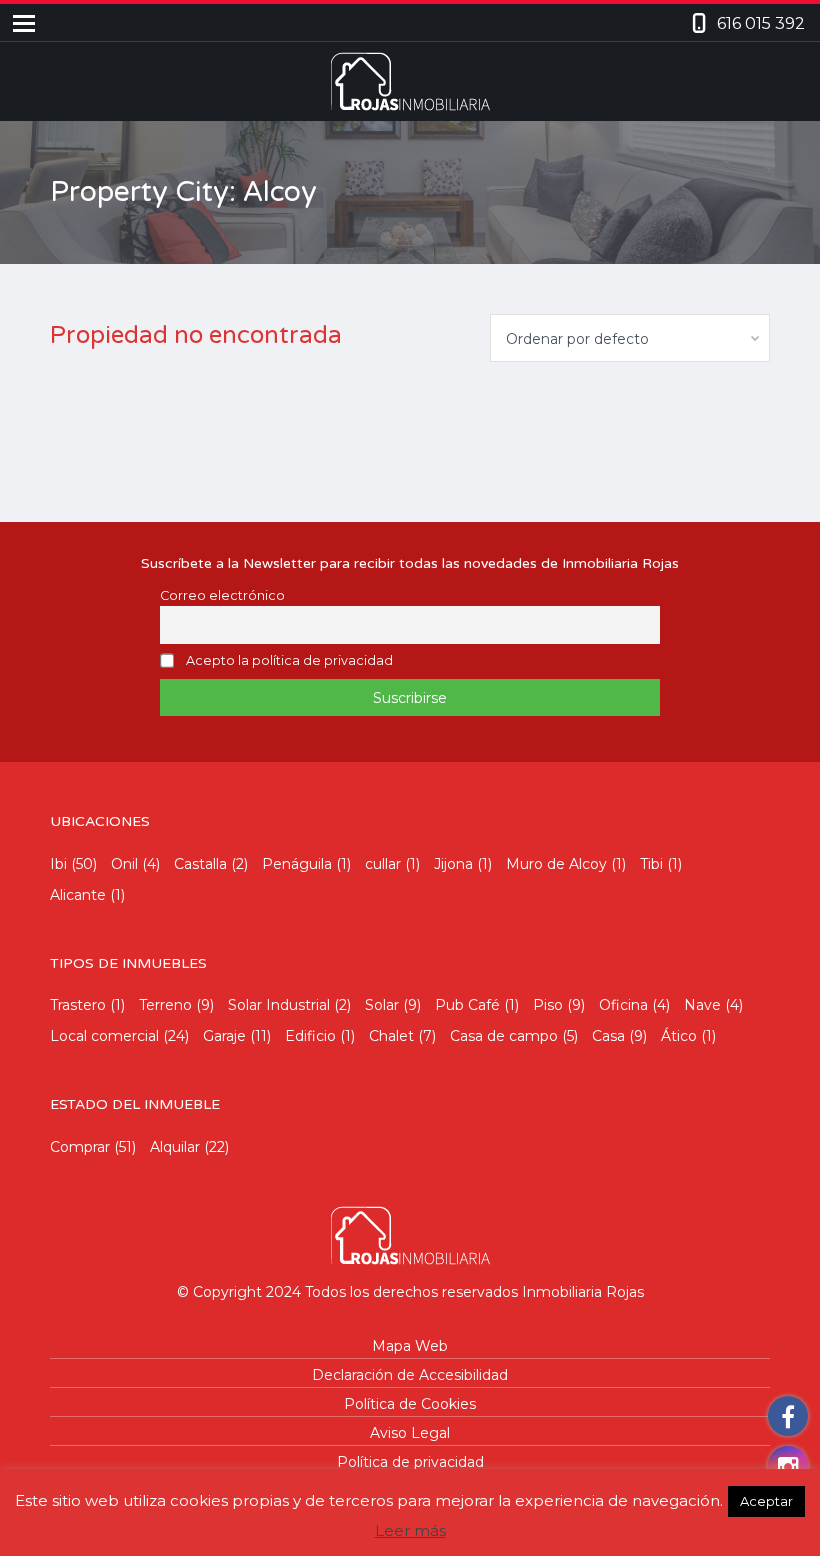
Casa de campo (504, 1036)
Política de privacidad (410, 1462)
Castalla (200, 864)
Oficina (623, 1005)
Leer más (410, 1530)
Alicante (78, 895)
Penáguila (297, 864)
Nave (702, 1005)
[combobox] (630, 338)
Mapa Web (410, 1346)
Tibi (651, 864)
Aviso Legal (410, 1433)
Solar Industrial (279, 1005)
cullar (383, 864)
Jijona (453, 864)
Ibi (58, 864)
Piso (548, 1005)
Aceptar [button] (766, 1501)
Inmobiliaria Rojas (583, 1292)
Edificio (310, 1036)
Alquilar (175, 1147)
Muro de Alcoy (556, 864)
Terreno (165, 1005)
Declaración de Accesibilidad (410, 1375)
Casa (608, 1036)
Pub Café (467, 1005)
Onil (124, 864)
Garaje (224, 1036)
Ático (679, 1036)
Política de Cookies (410, 1404)
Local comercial (104, 1036)
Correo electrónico (222, 595)
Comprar (80, 1147)
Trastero (78, 1005)
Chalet (391, 1036)
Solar (382, 1005)
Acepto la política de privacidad (289, 660)
